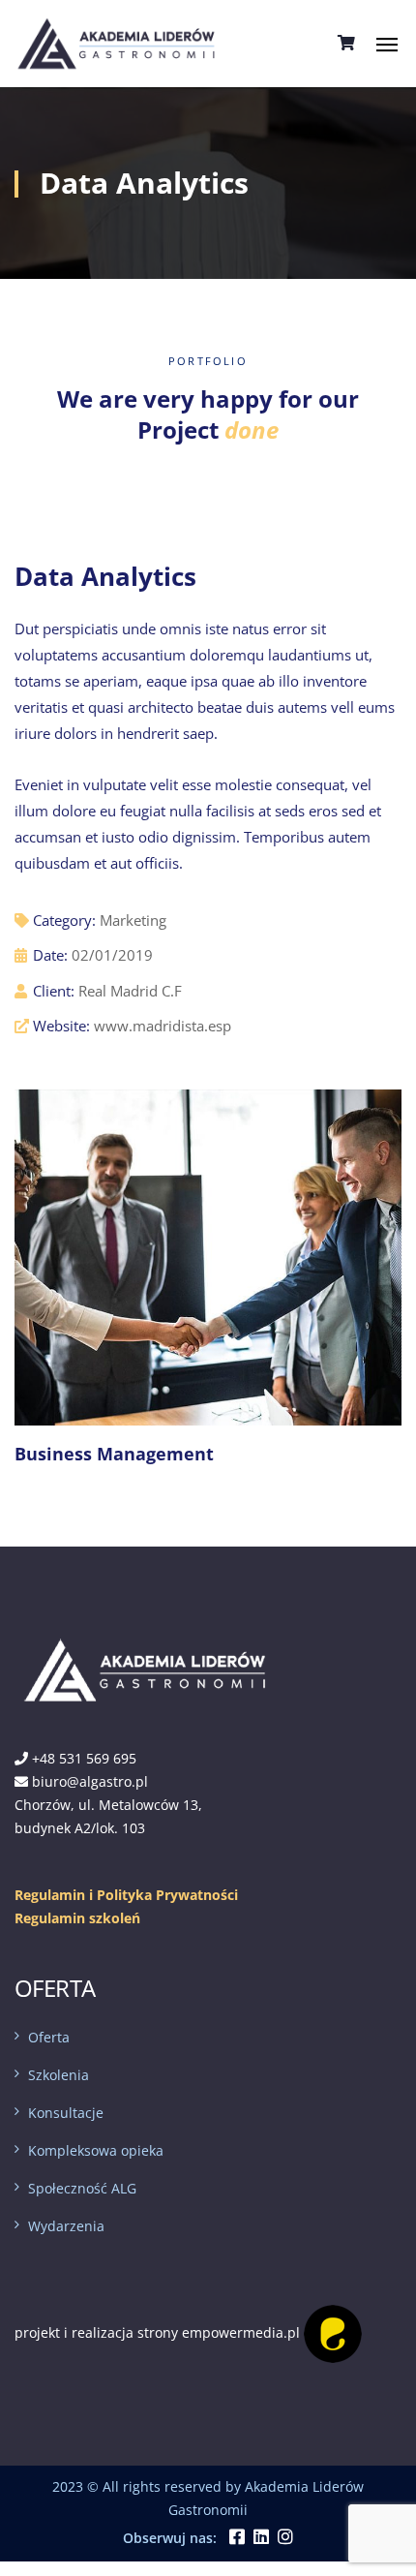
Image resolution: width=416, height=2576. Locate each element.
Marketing (133, 920)
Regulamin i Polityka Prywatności (126, 1895)
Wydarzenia (66, 2226)
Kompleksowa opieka (96, 2150)
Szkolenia (59, 2075)
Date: (50, 955)
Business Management (114, 1454)
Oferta (49, 2037)
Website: (61, 1026)
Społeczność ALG (82, 2188)
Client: (54, 991)
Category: (64, 920)
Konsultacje (66, 2113)
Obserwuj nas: (170, 2538)
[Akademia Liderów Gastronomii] (117, 42)
